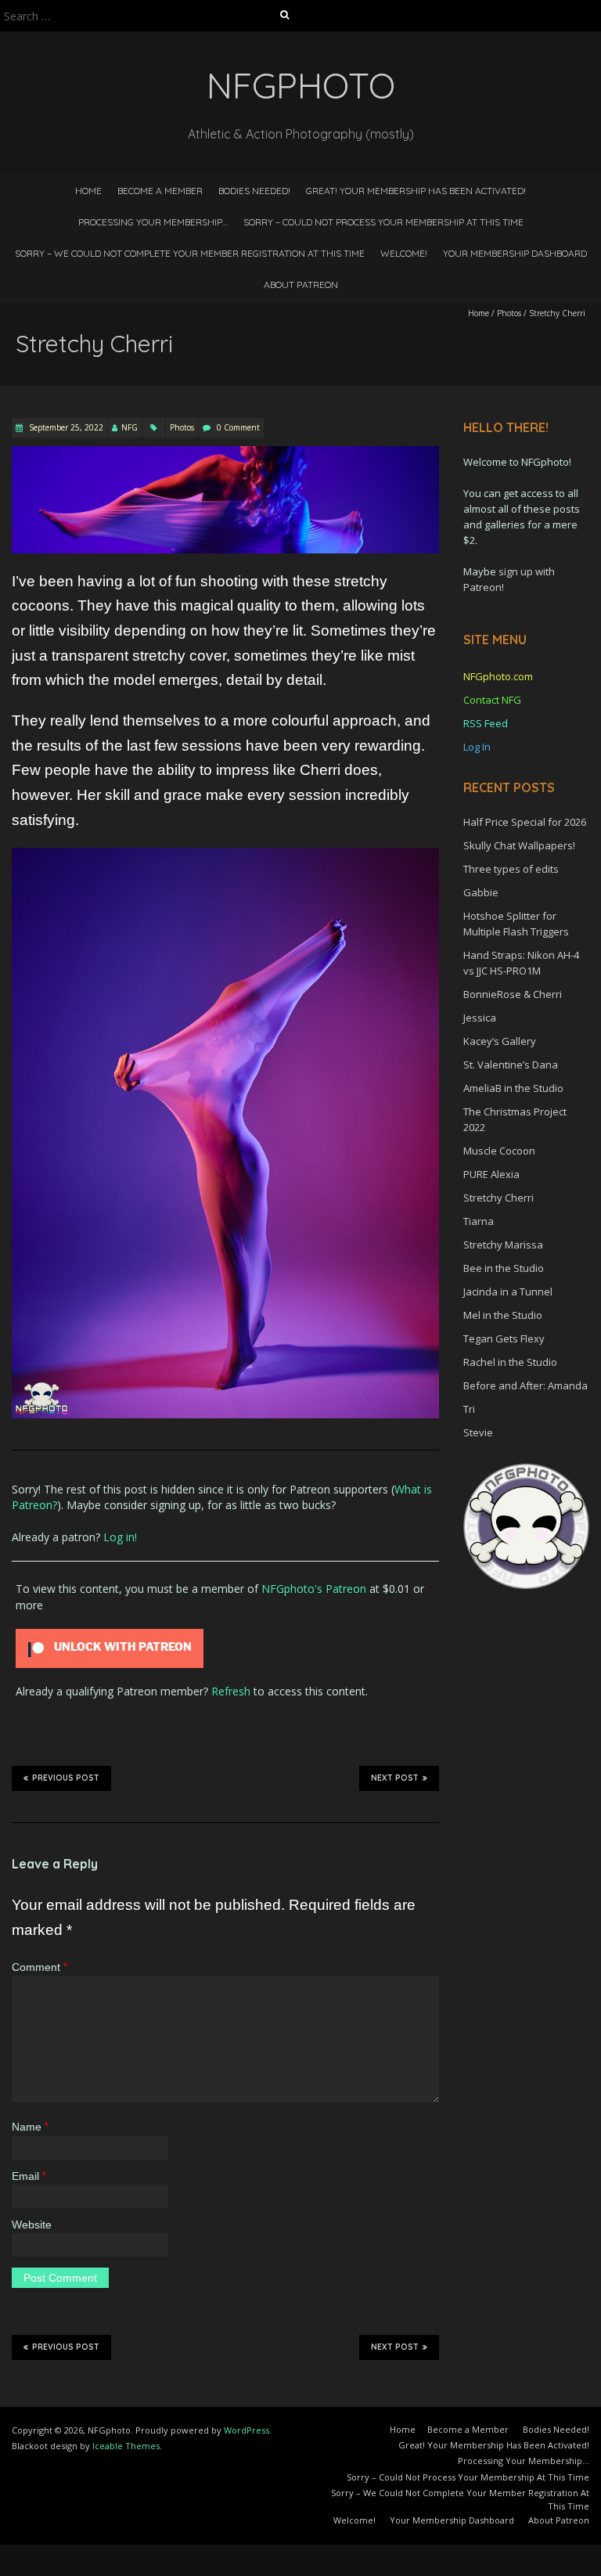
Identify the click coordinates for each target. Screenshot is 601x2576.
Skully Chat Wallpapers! (519, 845)
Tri (469, 1409)
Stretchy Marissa (503, 1245)
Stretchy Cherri (498, 1198)
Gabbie (481, 892)
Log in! (120, 1537)
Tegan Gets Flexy (504, 1338)
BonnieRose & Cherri (513, 994)
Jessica (480, 1018)
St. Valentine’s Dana (511, 1065)
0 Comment (238, 427)
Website (32, 2225)
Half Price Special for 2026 (525, 822)
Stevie (478, 1432)
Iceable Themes (126, 2446)
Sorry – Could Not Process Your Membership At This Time (383, 222)
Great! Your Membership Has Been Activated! (416, 191)
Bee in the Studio (504, 1268)
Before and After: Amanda (525, 1385)
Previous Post (66, 1778)
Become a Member (160, 191)
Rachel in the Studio (510, 1362)
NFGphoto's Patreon (314, 1589)
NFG (130, 427)
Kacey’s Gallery (500, 1041)
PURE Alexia (491, 1174)
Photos (509, 313)
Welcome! (404, 253)
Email (29, 2176)
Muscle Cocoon (499, 1151)
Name (30, 2127)
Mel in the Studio (503, 1315)
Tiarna (479, 1221)
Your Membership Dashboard (515, 253)
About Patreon (301, 285)
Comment (40, 1967)
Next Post (395, 1778)
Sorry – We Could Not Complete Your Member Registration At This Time (190, 253)
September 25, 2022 (65, 427)
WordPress (247, 2430)
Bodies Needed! (254, 191)
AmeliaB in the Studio (513, 1088)
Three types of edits (511, 869)
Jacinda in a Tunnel (508, 1292)
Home (88, 191)
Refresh (231, 1691)
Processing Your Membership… (153, 222)
